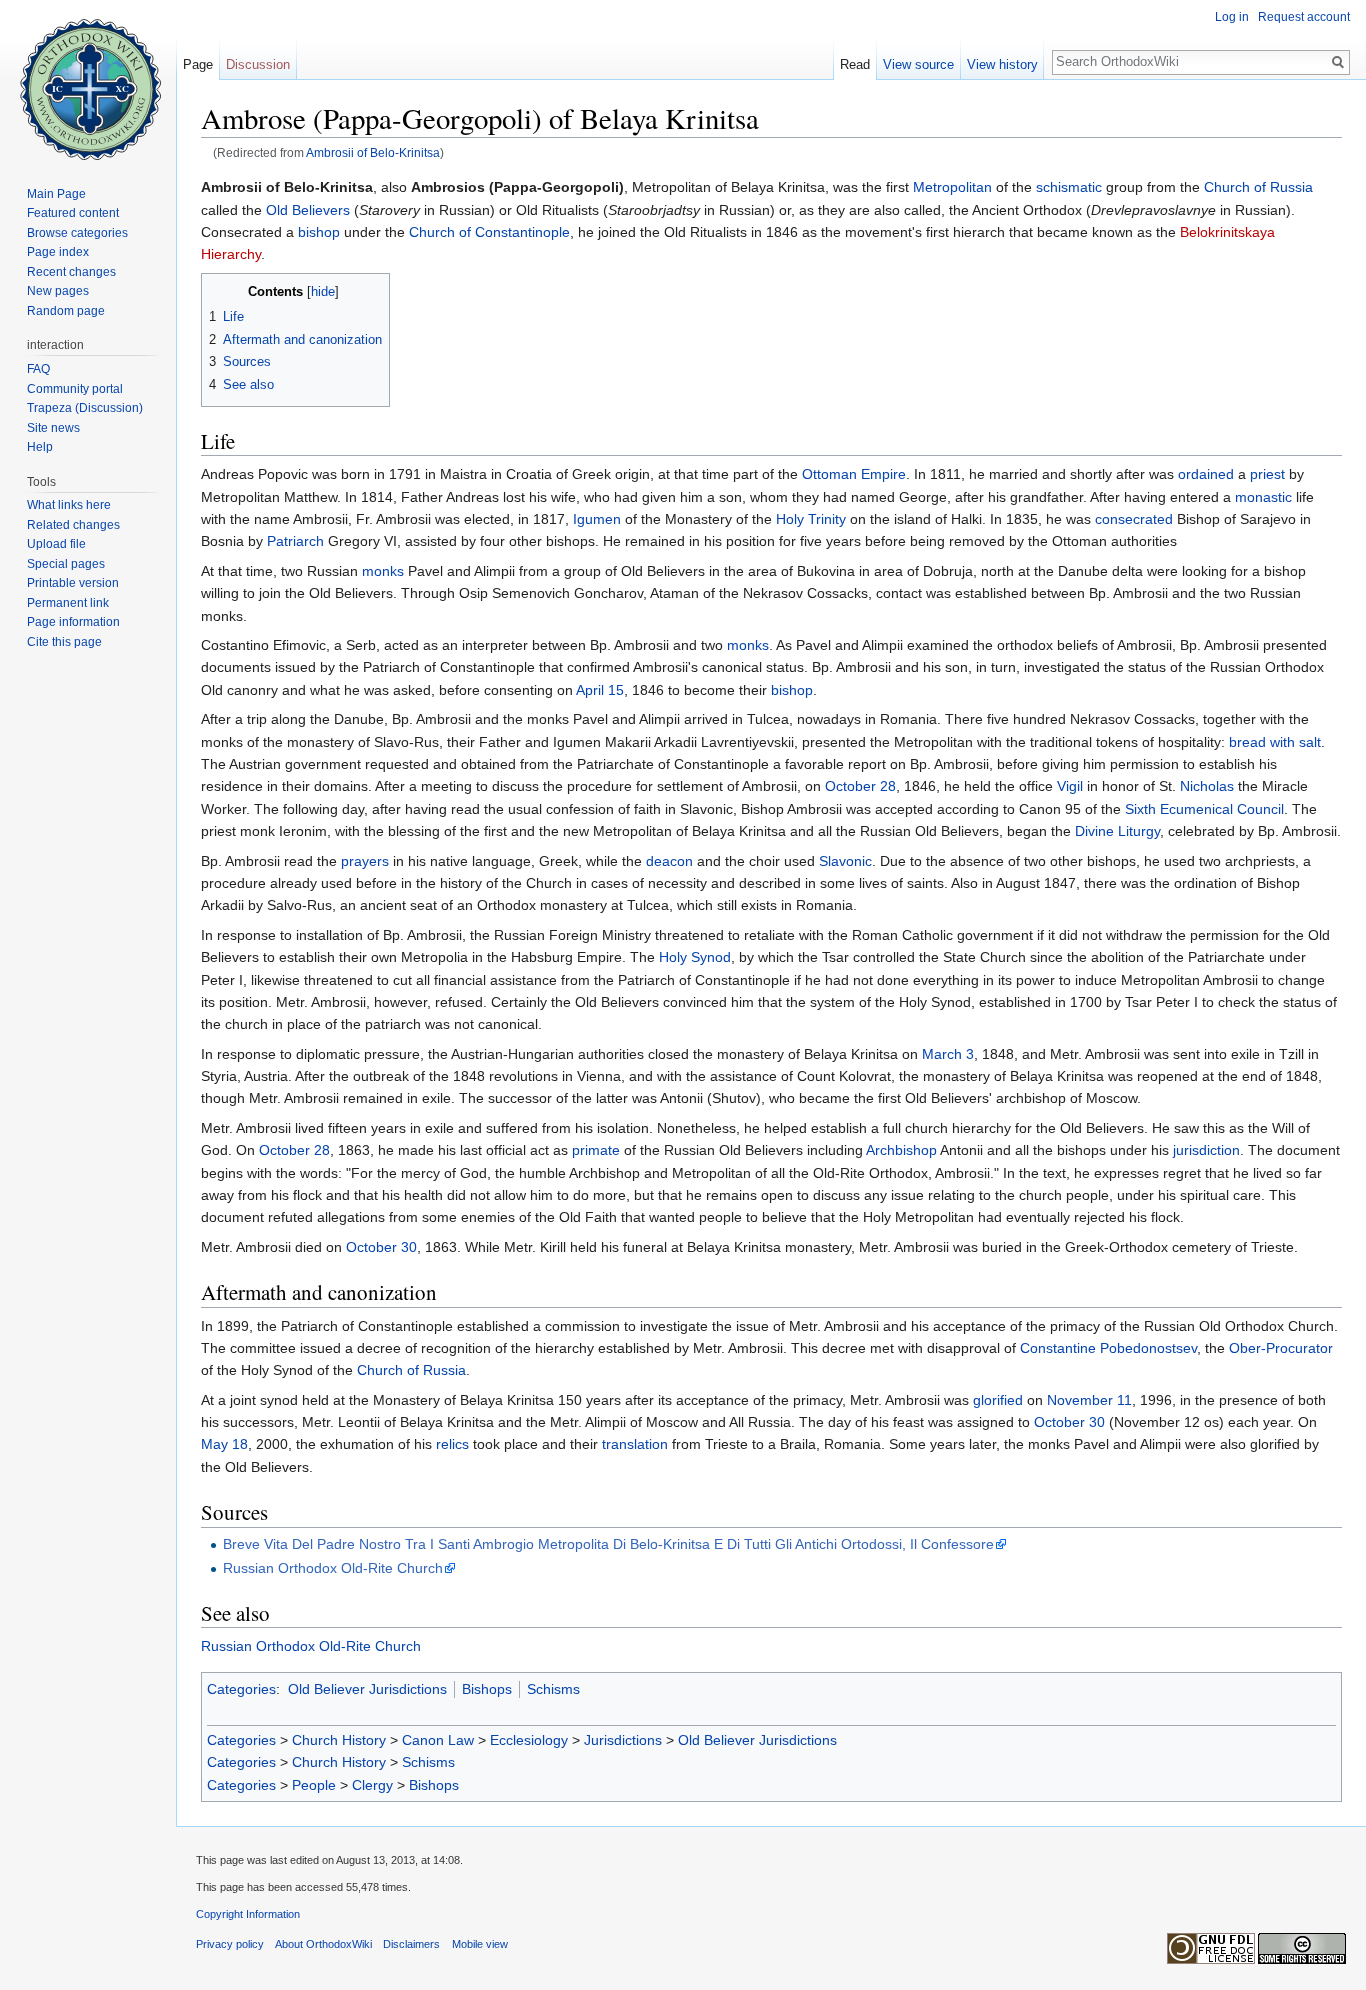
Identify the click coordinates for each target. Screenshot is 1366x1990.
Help (40, 447)
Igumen (597, 519)
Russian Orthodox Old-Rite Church (333, 1568)
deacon (669, 861)
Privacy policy (230, 1944)
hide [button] (323, 292)
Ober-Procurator (1281, 1348)
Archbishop (901, 1150)
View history (1002, 64)
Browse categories (77, 233)
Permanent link (68, 603)
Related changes (73, 525)
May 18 (224, 1444)
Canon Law (438, 1740)
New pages (58, 291)
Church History (339, 1740)
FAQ (38, 369)
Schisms (553, 1689)
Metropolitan (952, 187)
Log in (1232, 17)
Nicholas (1207, 786)
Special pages (66, 564)
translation (635, 1444)
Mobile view (480, 1944)
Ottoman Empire (854, 474)
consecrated (1134, 519)
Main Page (56, 194)
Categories (241, 1689)
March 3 (948, 1054)
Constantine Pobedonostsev (1108, 1348)
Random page (66, 311)
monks (383, 571)
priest (1267, 474)
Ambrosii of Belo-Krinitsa (373, 152)
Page (198, 64)
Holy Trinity (811, 519)
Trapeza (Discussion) (85, 408)
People (314, 1785)
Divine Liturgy (1117, 831)
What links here (69, 505)
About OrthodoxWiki (323, 1944)
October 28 (860, 786)
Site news (53, 428)
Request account (1304, 17)
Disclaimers (411, 1944)
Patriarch (295, 541)
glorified (998, 1400)
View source (918, 64)
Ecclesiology (529, 1740)
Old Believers (308, 210)
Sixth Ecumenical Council (1204, 809)
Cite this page (64, 642)
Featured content (73, 213)
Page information (73, 622)
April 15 (600, 690)
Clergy (372, 1785)
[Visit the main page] (88, 80)
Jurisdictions (623, 1740)
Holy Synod (695, 957)
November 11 (1089, 1400)
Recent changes (71, 272)
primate (596, 1150)
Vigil (1070, 786)
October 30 (381, 1247)
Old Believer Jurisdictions (367, 1689)
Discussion (258, 64)
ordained (1206, 474)
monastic (1263, 497)
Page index (58, 252)
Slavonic (845, 861)
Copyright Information (248, 1914)
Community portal (75, 389)
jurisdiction (1206, 1150)
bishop (319, 232)
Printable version (73, 583)
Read (855, 64)
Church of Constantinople (489, 232)
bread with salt (1275, 742)
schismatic (1069, 187)
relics (452, 1444)
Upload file (56, 544)
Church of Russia (1258, 187)
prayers (365, 861)
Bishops (487, 1689)
